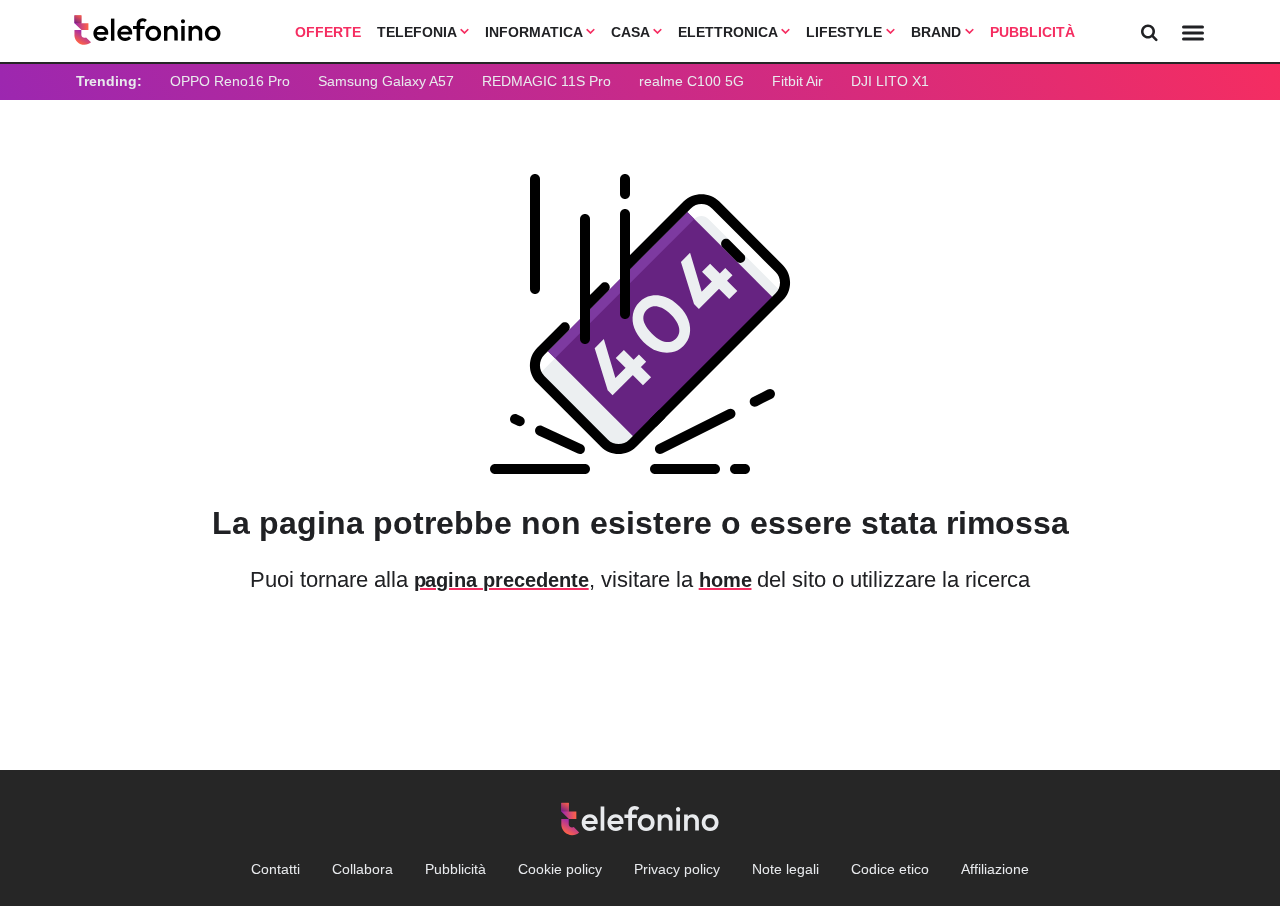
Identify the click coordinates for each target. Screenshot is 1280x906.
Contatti (275, 869)
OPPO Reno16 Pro (230, 81)
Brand (938, 32)
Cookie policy (560, 869)
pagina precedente (501, 580)
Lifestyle (846, 32)
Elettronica (729, 32)
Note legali (785, 869)
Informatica (535, 32)
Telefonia (418, 32)
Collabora (362, 869)
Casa (632, 32)
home (725, 580)
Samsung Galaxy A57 (386, 81)
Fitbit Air (797, 81)
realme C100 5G (691, 81)
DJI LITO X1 (890, 81)
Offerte (328, 32)
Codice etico (890, 869)
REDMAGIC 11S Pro (546, 81)
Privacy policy (677, 869)
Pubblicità (1032, 32)
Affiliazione (995, 869)
